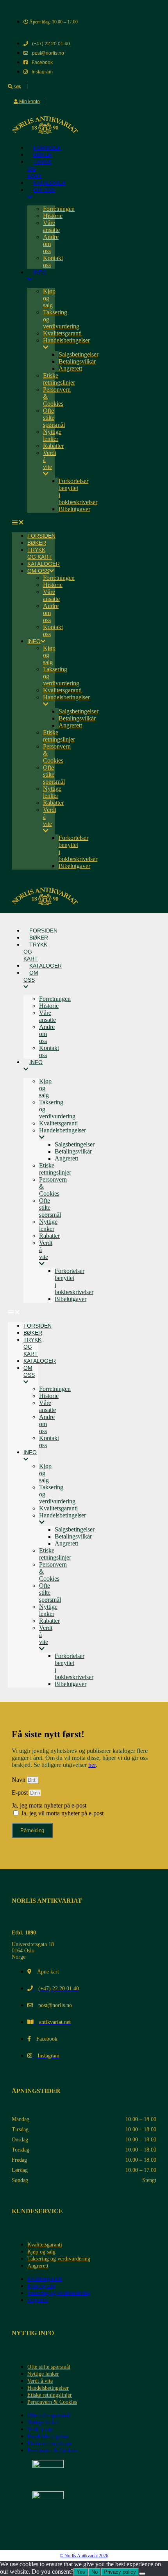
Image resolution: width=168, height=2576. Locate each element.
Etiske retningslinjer (59, 379)
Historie (53, 216)
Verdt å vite (50, 460)
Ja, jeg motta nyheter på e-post (49, 1805)
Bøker (37, 543)
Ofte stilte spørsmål (54, 418)
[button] (33, 522)
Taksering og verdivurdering (59, 2259)
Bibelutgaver (74, 509)
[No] (142, 2574)
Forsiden (41, 536)
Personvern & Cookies (52, 2402)
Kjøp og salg (41, 2252)
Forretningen (59, 209)
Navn (19, 1780)
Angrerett (70, 368)
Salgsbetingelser (79, 354)
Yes (81, 2572)
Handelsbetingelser (48, 2388)
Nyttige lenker (52, 435)
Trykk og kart (39, 169)
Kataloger (44, 564)
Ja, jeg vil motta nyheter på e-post (62, 1813)
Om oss (44, 190)
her (92, 1765)
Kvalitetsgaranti (62, 333)
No (95, 2572)
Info (40, 272)
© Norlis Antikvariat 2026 (84, 2556)
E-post (21, 1793)
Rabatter (53, 446)
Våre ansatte (51, 226)
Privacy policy (120, 2572)
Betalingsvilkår (77, 361)
